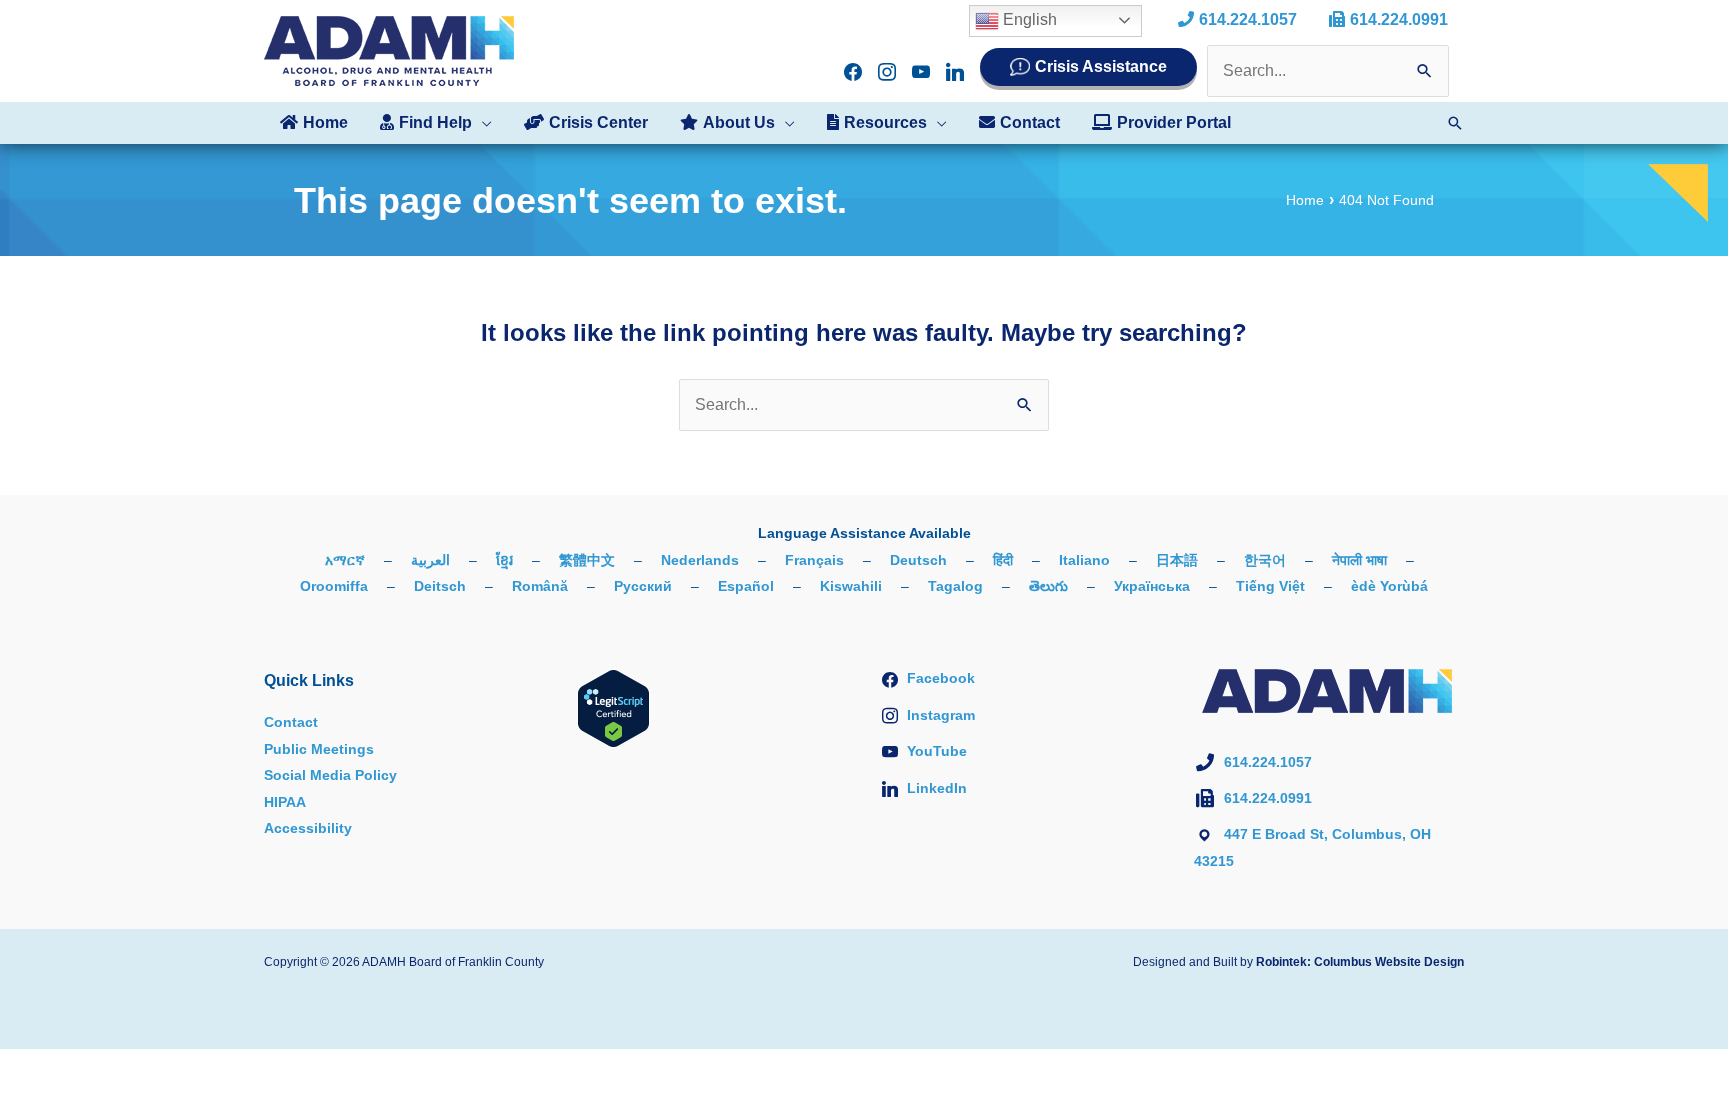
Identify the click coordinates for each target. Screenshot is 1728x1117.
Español (746, 586)
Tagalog (955, 586)
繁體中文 (587, 560)
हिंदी (1003, 560)
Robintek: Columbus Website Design (1360, 962)
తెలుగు (1048, 586)
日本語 (1177, 560)
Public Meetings (319, 749)
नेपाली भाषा (1359, 560)
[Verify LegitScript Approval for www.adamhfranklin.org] (613, 708)
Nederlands (700, 560)
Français (814, 560)
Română (540, 586)
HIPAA (285, 802)
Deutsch (918, 560)
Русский (643, 586)
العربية (430, 560)
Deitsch (440, 586)
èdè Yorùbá (1389, 586)
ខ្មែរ (504, 560)
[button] (482, 123)
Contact (291, 722)
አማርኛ (345, 560)
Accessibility (308, 828)
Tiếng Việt (1270, 586)
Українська (1152, 586)
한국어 (1265, 560)
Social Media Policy (330, 775)
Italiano (1084, 560)
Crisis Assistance (1101, 66)
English (1028, 19)
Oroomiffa (334, 586)
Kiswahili (851, 586)
